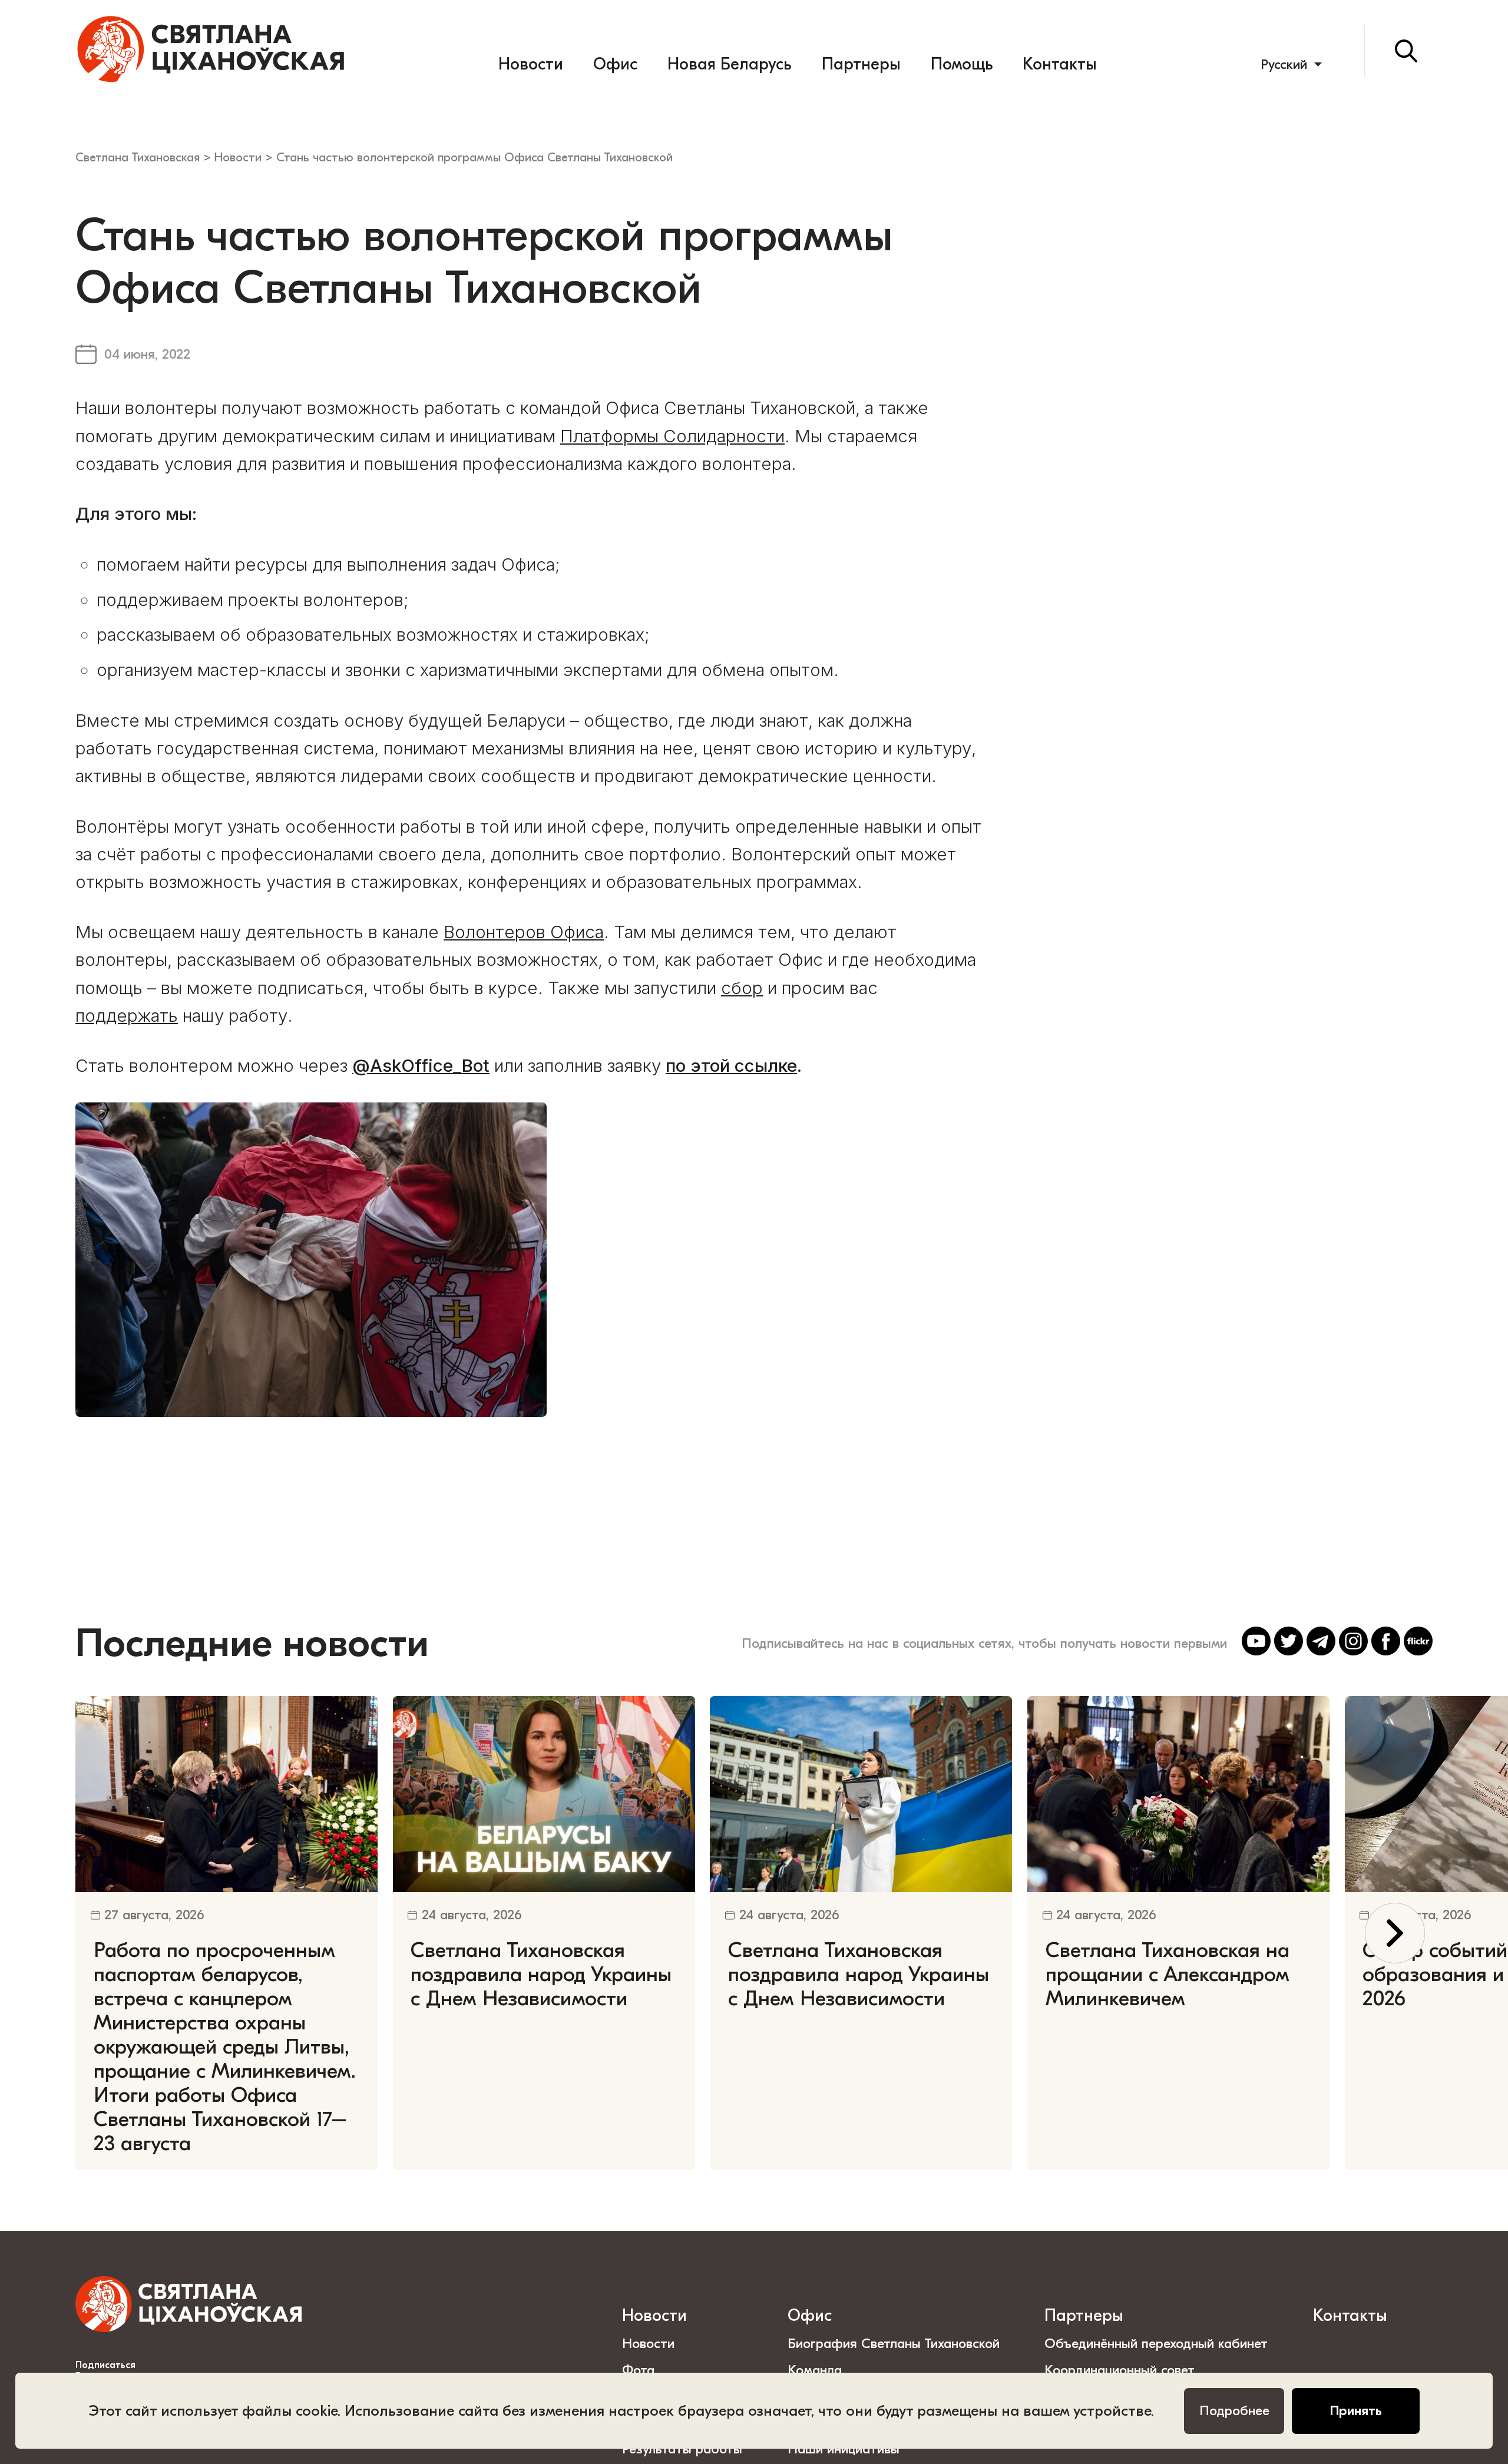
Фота (638, 2370)
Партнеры (861, 64)
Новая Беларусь (729, 64)
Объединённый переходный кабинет (1156, 2344)
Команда (815, 2370)
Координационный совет (1120, 2370)
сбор (742, 988)
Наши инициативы (844, 2449)
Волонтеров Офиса (524, 932)
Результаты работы (682, 2449)
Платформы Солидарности (672, 436)
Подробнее (1234, 2411)
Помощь (962, 64)
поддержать (127, 1015)
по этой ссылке (731, 1065)
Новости (531, 64)
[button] (1395, 1933)
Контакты (1060, 64)
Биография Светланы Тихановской (894, 2344)
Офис (615, 64)
